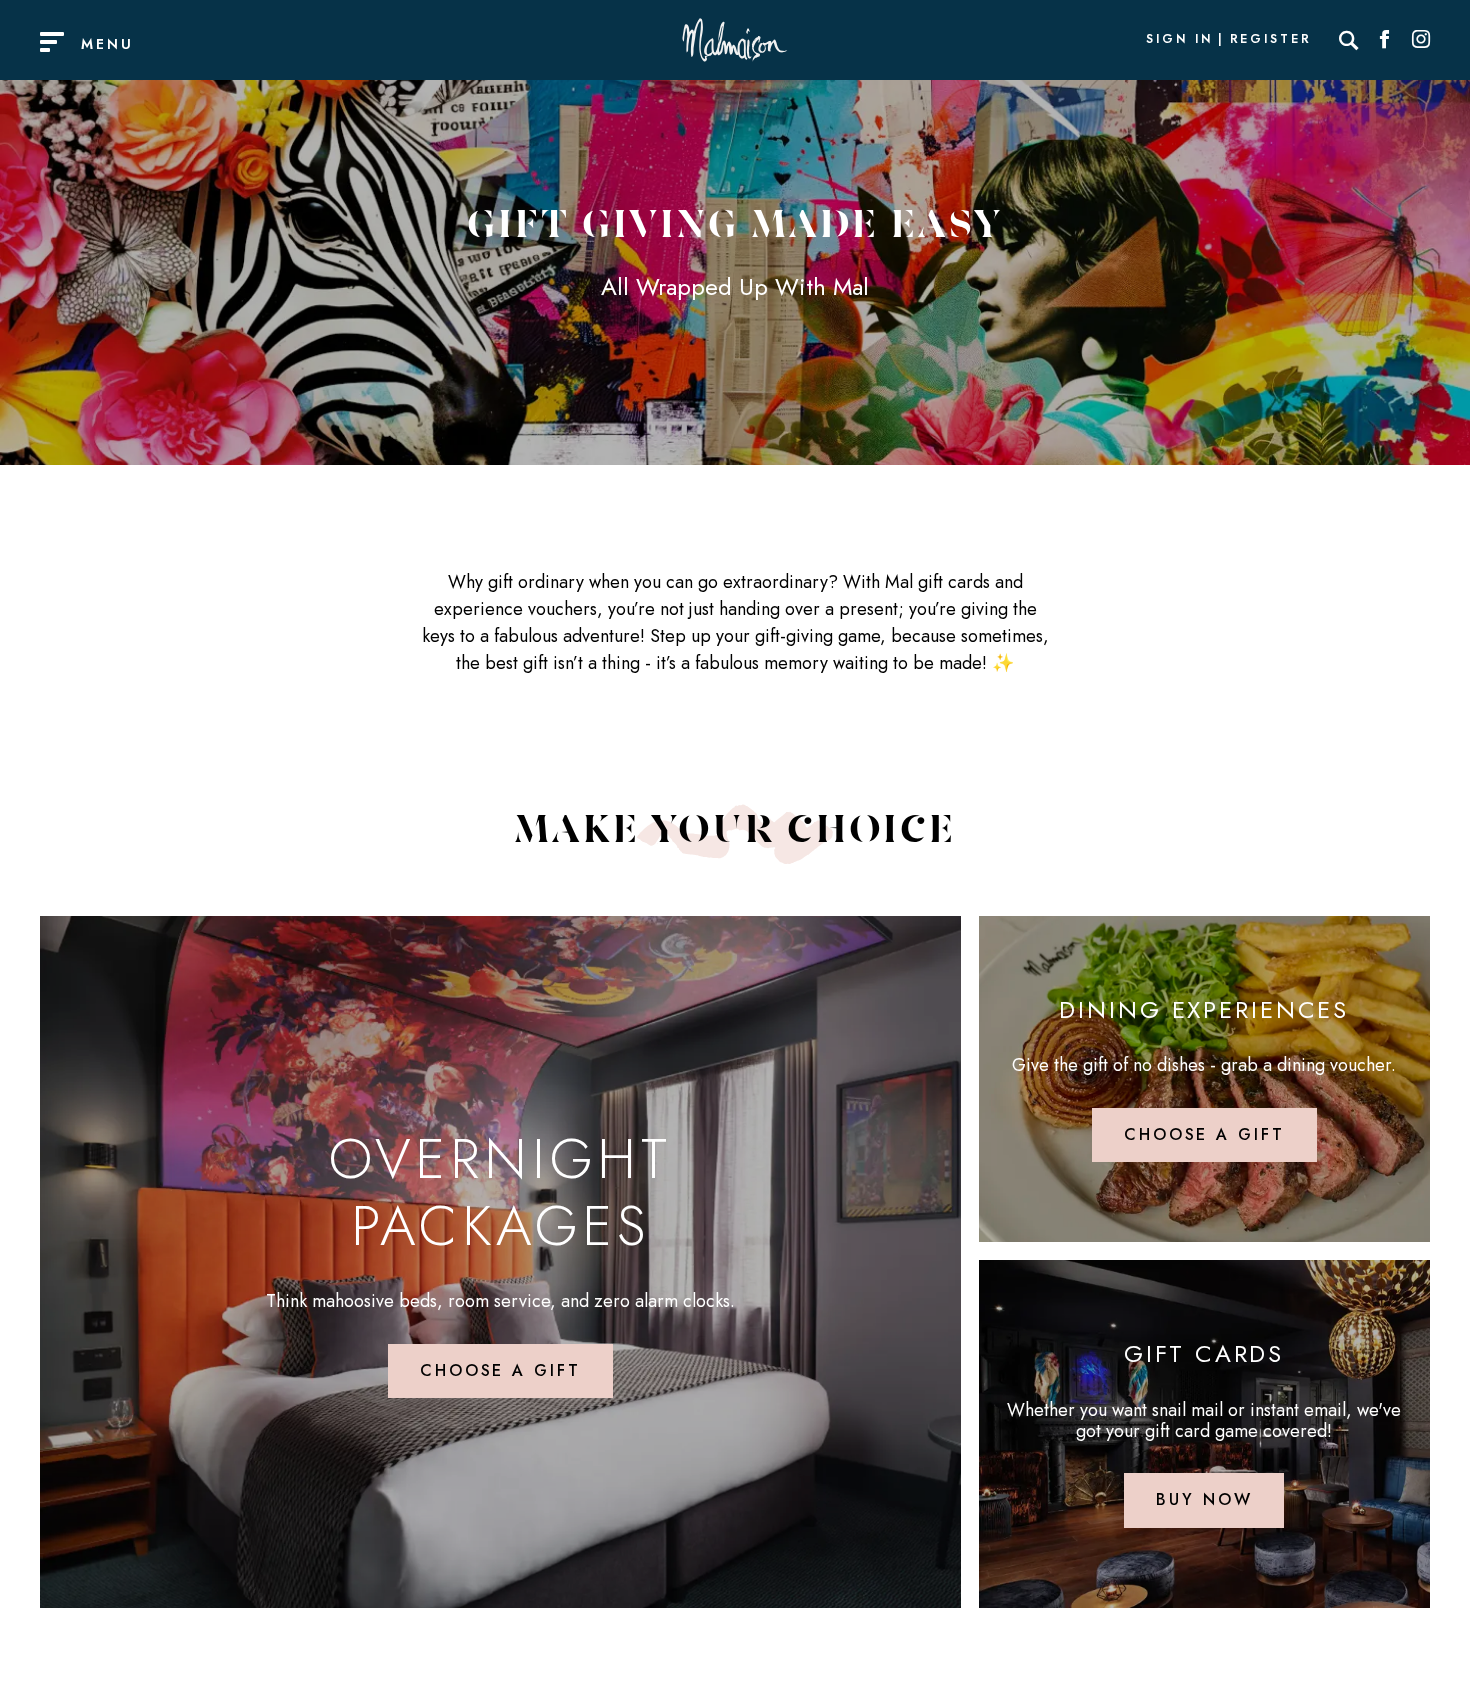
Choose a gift (500, 1370)
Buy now (1204, 1499)
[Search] (1349, 40)
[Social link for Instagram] (1421, 40)
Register (1271, 40)
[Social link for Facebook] (1385, 40)
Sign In (1179, 40)
